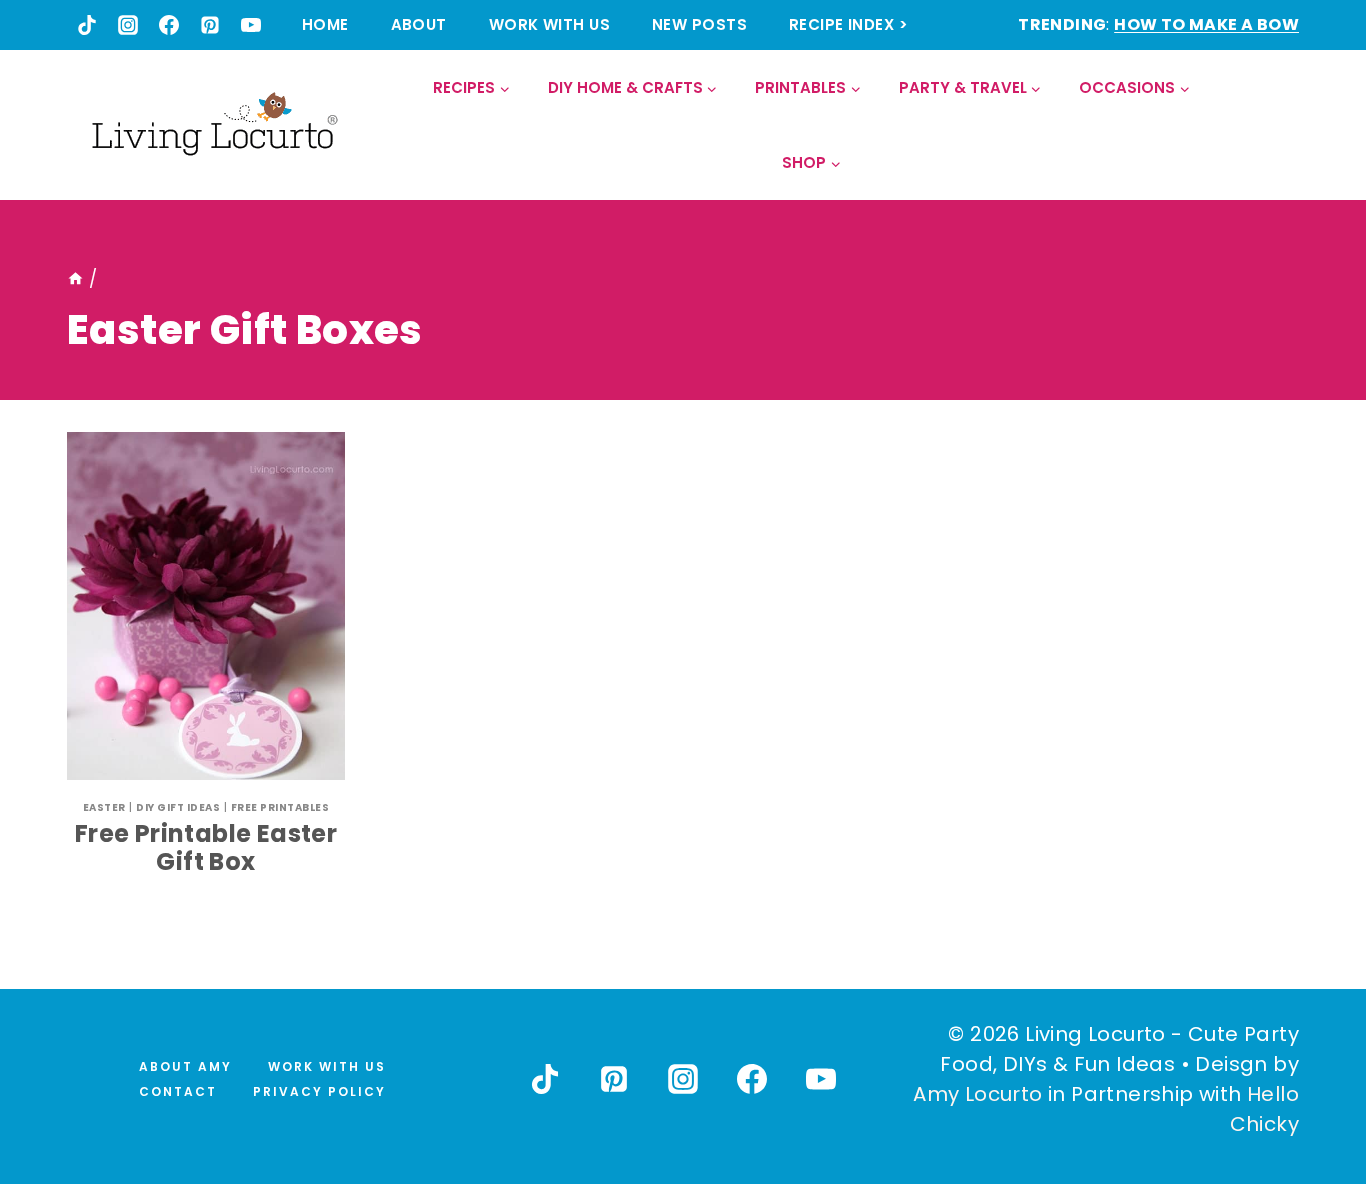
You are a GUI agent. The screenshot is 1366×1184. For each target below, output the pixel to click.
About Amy (185, 1066)
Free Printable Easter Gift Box (206, 848)
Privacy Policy (319, 1091)
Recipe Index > (848, 24)
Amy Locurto (977, 1094)
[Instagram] (128, 25)
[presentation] (206, 606)
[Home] (75, 279)
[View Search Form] (1282, 125)
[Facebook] (169, 25)
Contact (178, 1091)
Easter (104, 807)
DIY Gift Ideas (178, 807)
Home (325, 24)
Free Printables (280, 807)
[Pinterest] (210, 25)
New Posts (699, 24)
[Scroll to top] (1307, 1095)
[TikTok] (87, 25)
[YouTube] (251, 25)
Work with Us (549, 24)
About (419, 24)
